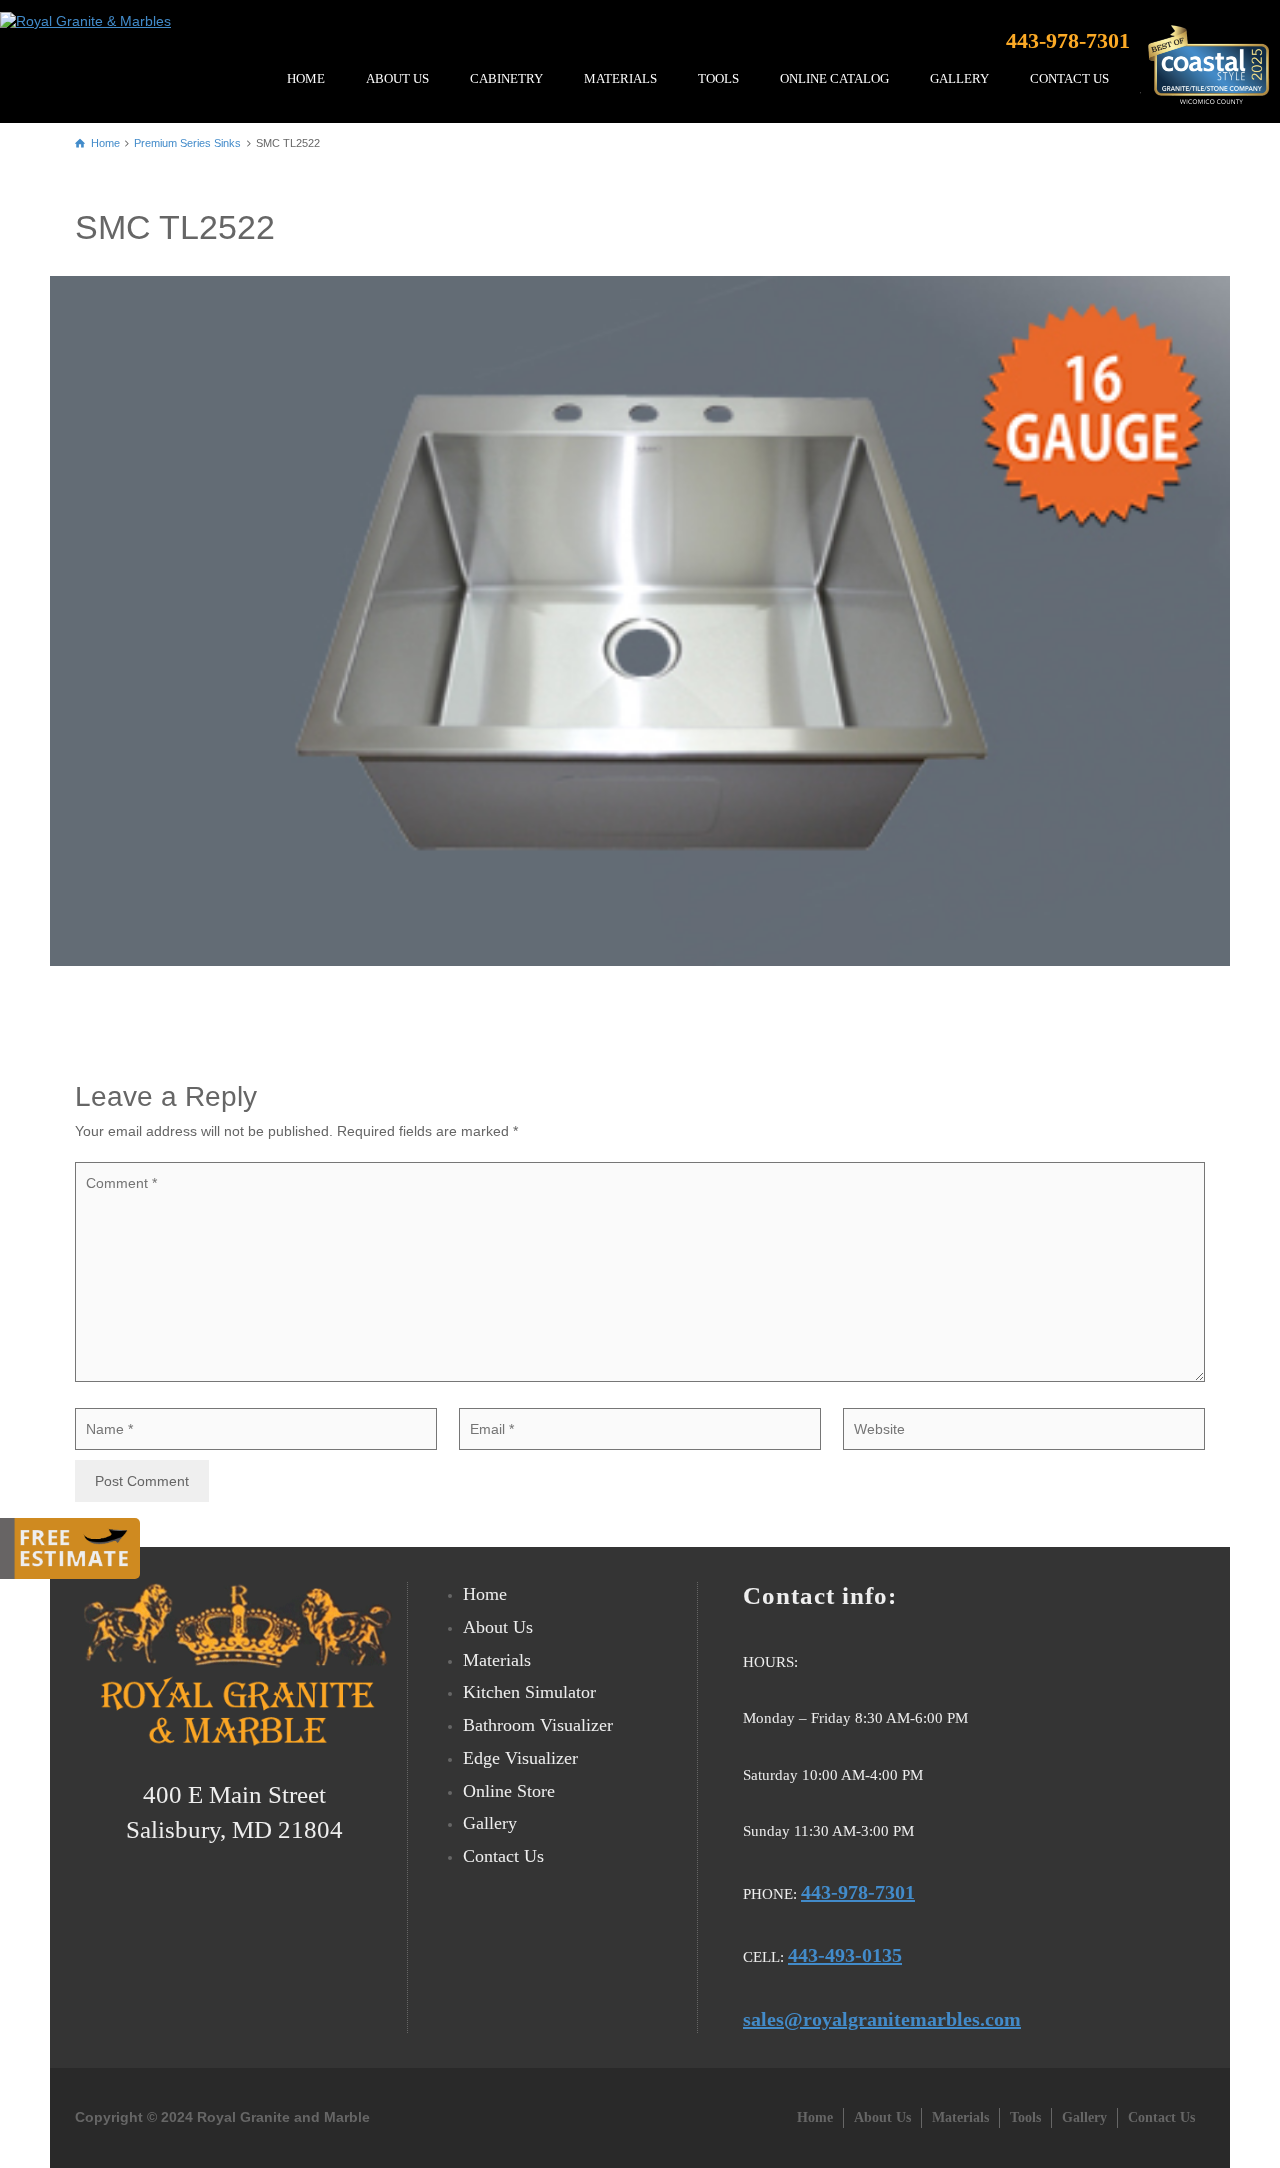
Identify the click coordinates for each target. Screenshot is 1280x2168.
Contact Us (1069, 78)
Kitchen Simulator (529, 1692)
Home (306, 78)
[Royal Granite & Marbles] (90, 15)
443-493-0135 (845, 1955)
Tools (1025, 2117)
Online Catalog (834, 78)
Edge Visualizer (520, 1758)
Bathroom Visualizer (538, 1725)
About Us (397, 78)
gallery (959, 78)
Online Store (509, 1791)
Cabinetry (506, 78)
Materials (620, 78)
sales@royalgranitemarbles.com (882, 2019)
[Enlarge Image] (640, 620)
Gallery (490, 1823)
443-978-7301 (1068, 40)
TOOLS (718, 78)
